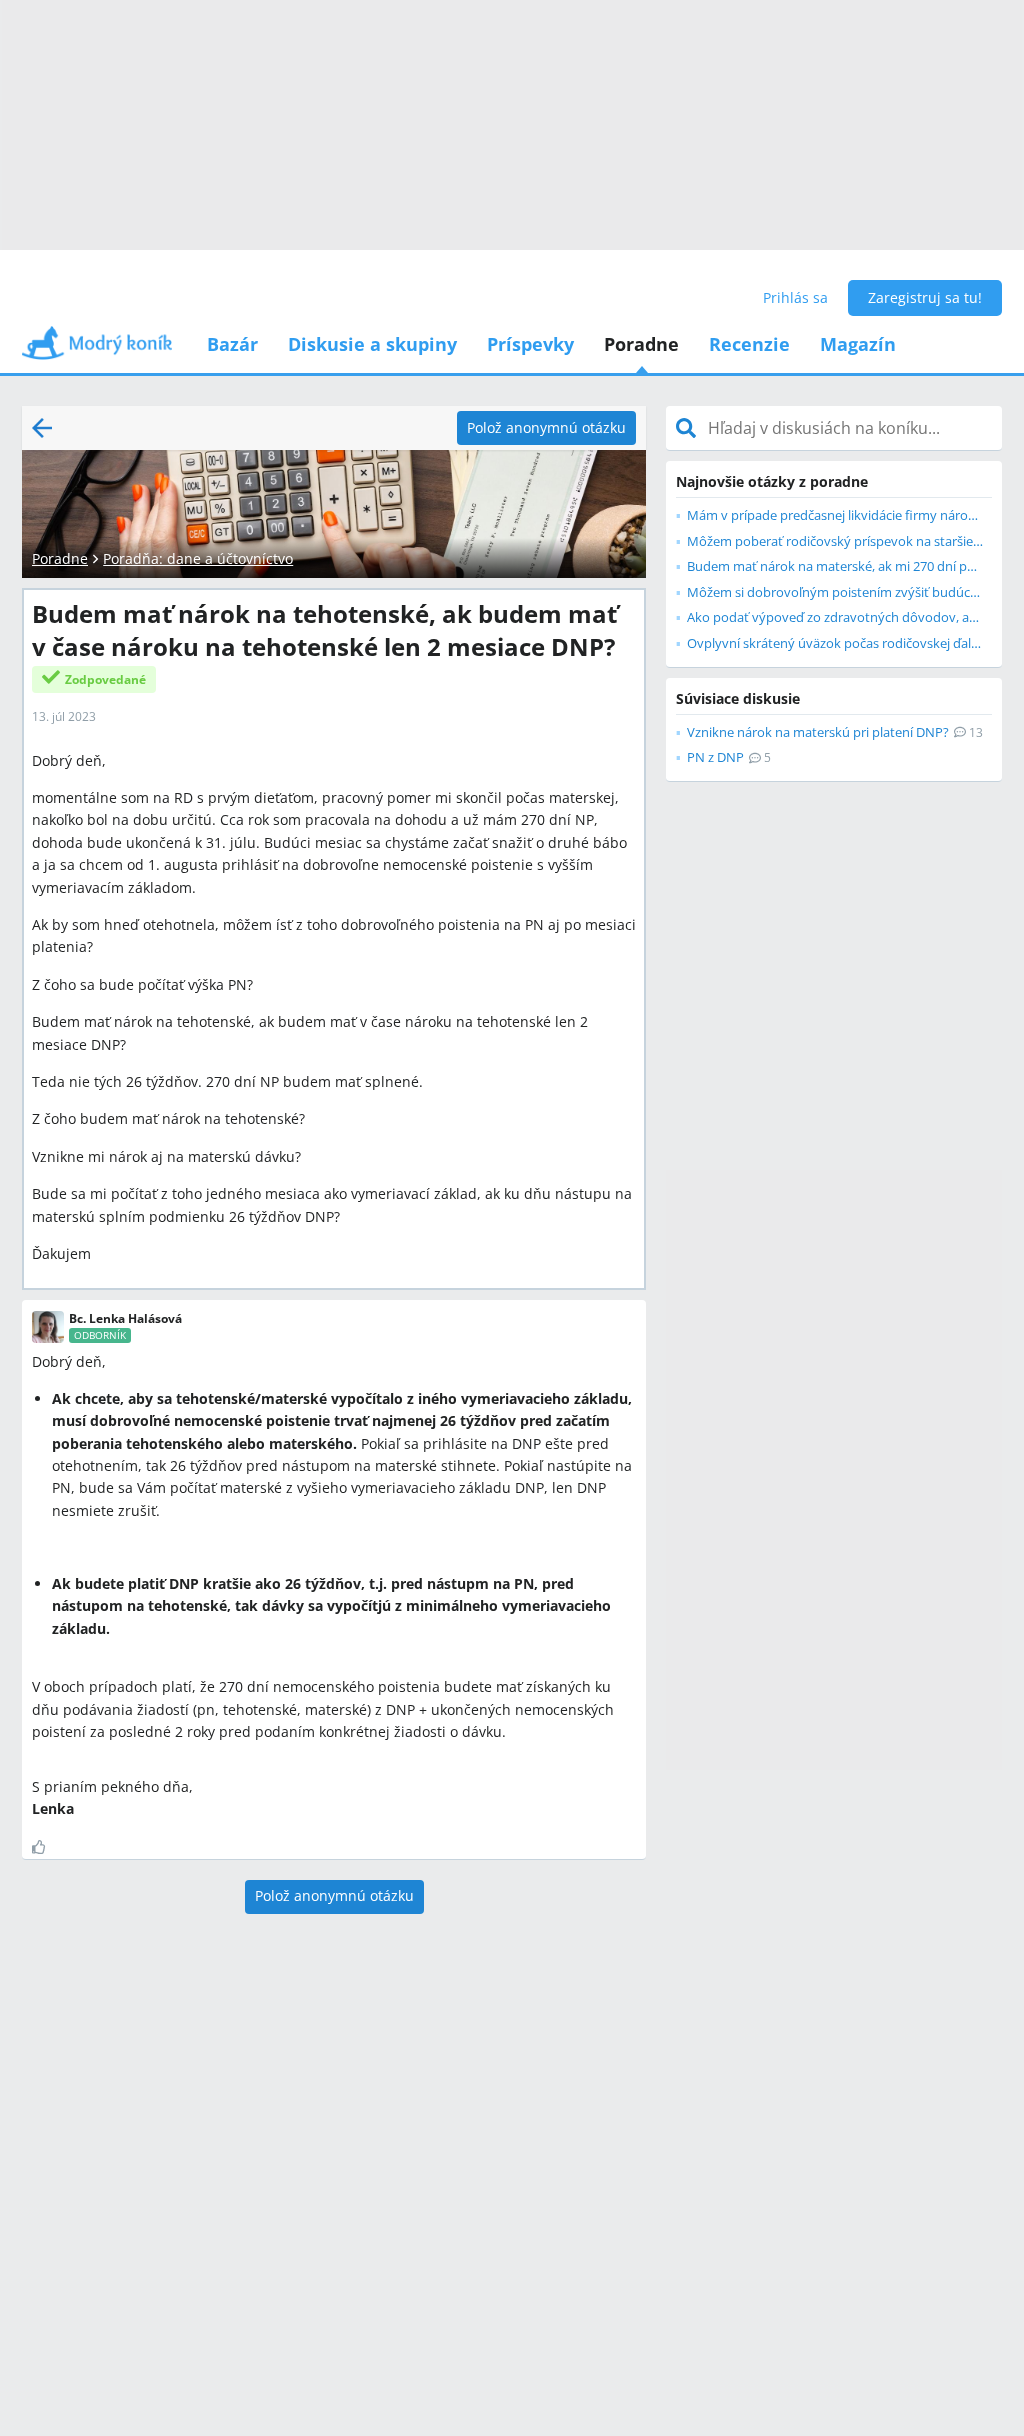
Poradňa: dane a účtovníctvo (198, 558)
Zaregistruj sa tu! (925, 297)
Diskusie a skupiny (372, 344)
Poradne (641, 344)
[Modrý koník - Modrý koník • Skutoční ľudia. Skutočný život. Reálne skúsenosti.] (97, 349)
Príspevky (530, 344)
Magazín (858, 344)
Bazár (232, 344)
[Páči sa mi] (46, 1847)
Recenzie (749, 344)
